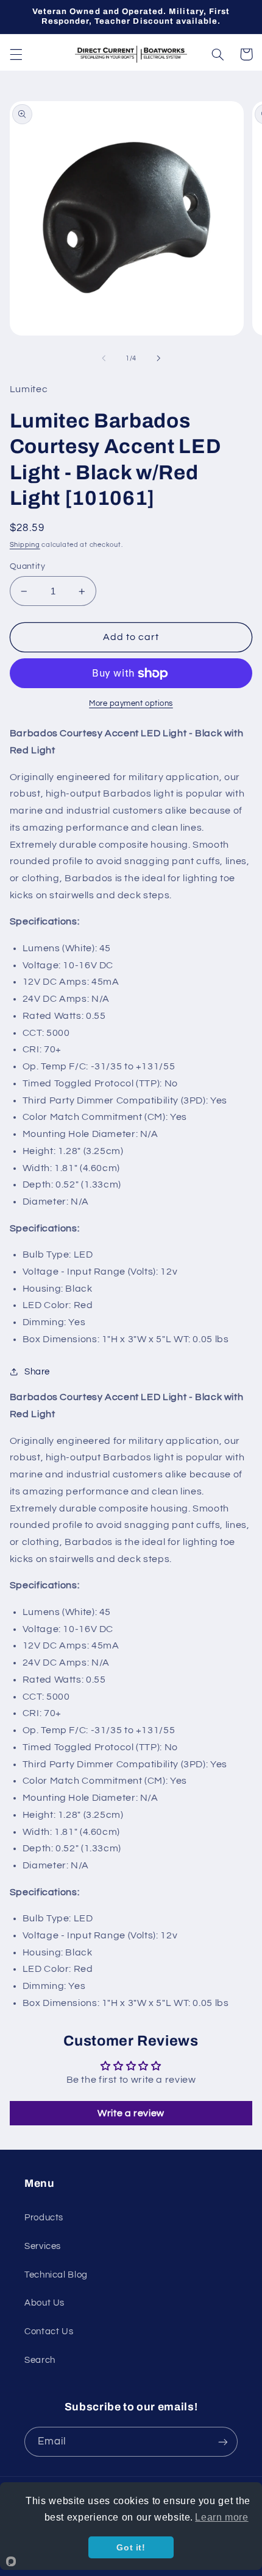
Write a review (131, 2113)
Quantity (27, 566)
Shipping (25, 545)
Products (44, 2218)
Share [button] (37, 1372)
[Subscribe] (223, 2442)
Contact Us (49, 2331)
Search (40, 2360)
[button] (16, 54)
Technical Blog (56, 2275)
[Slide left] (104, 359)
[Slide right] (158, 359)
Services (43, 2246)
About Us (44, 2303)
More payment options (131, 704)
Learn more (221, 2517)
